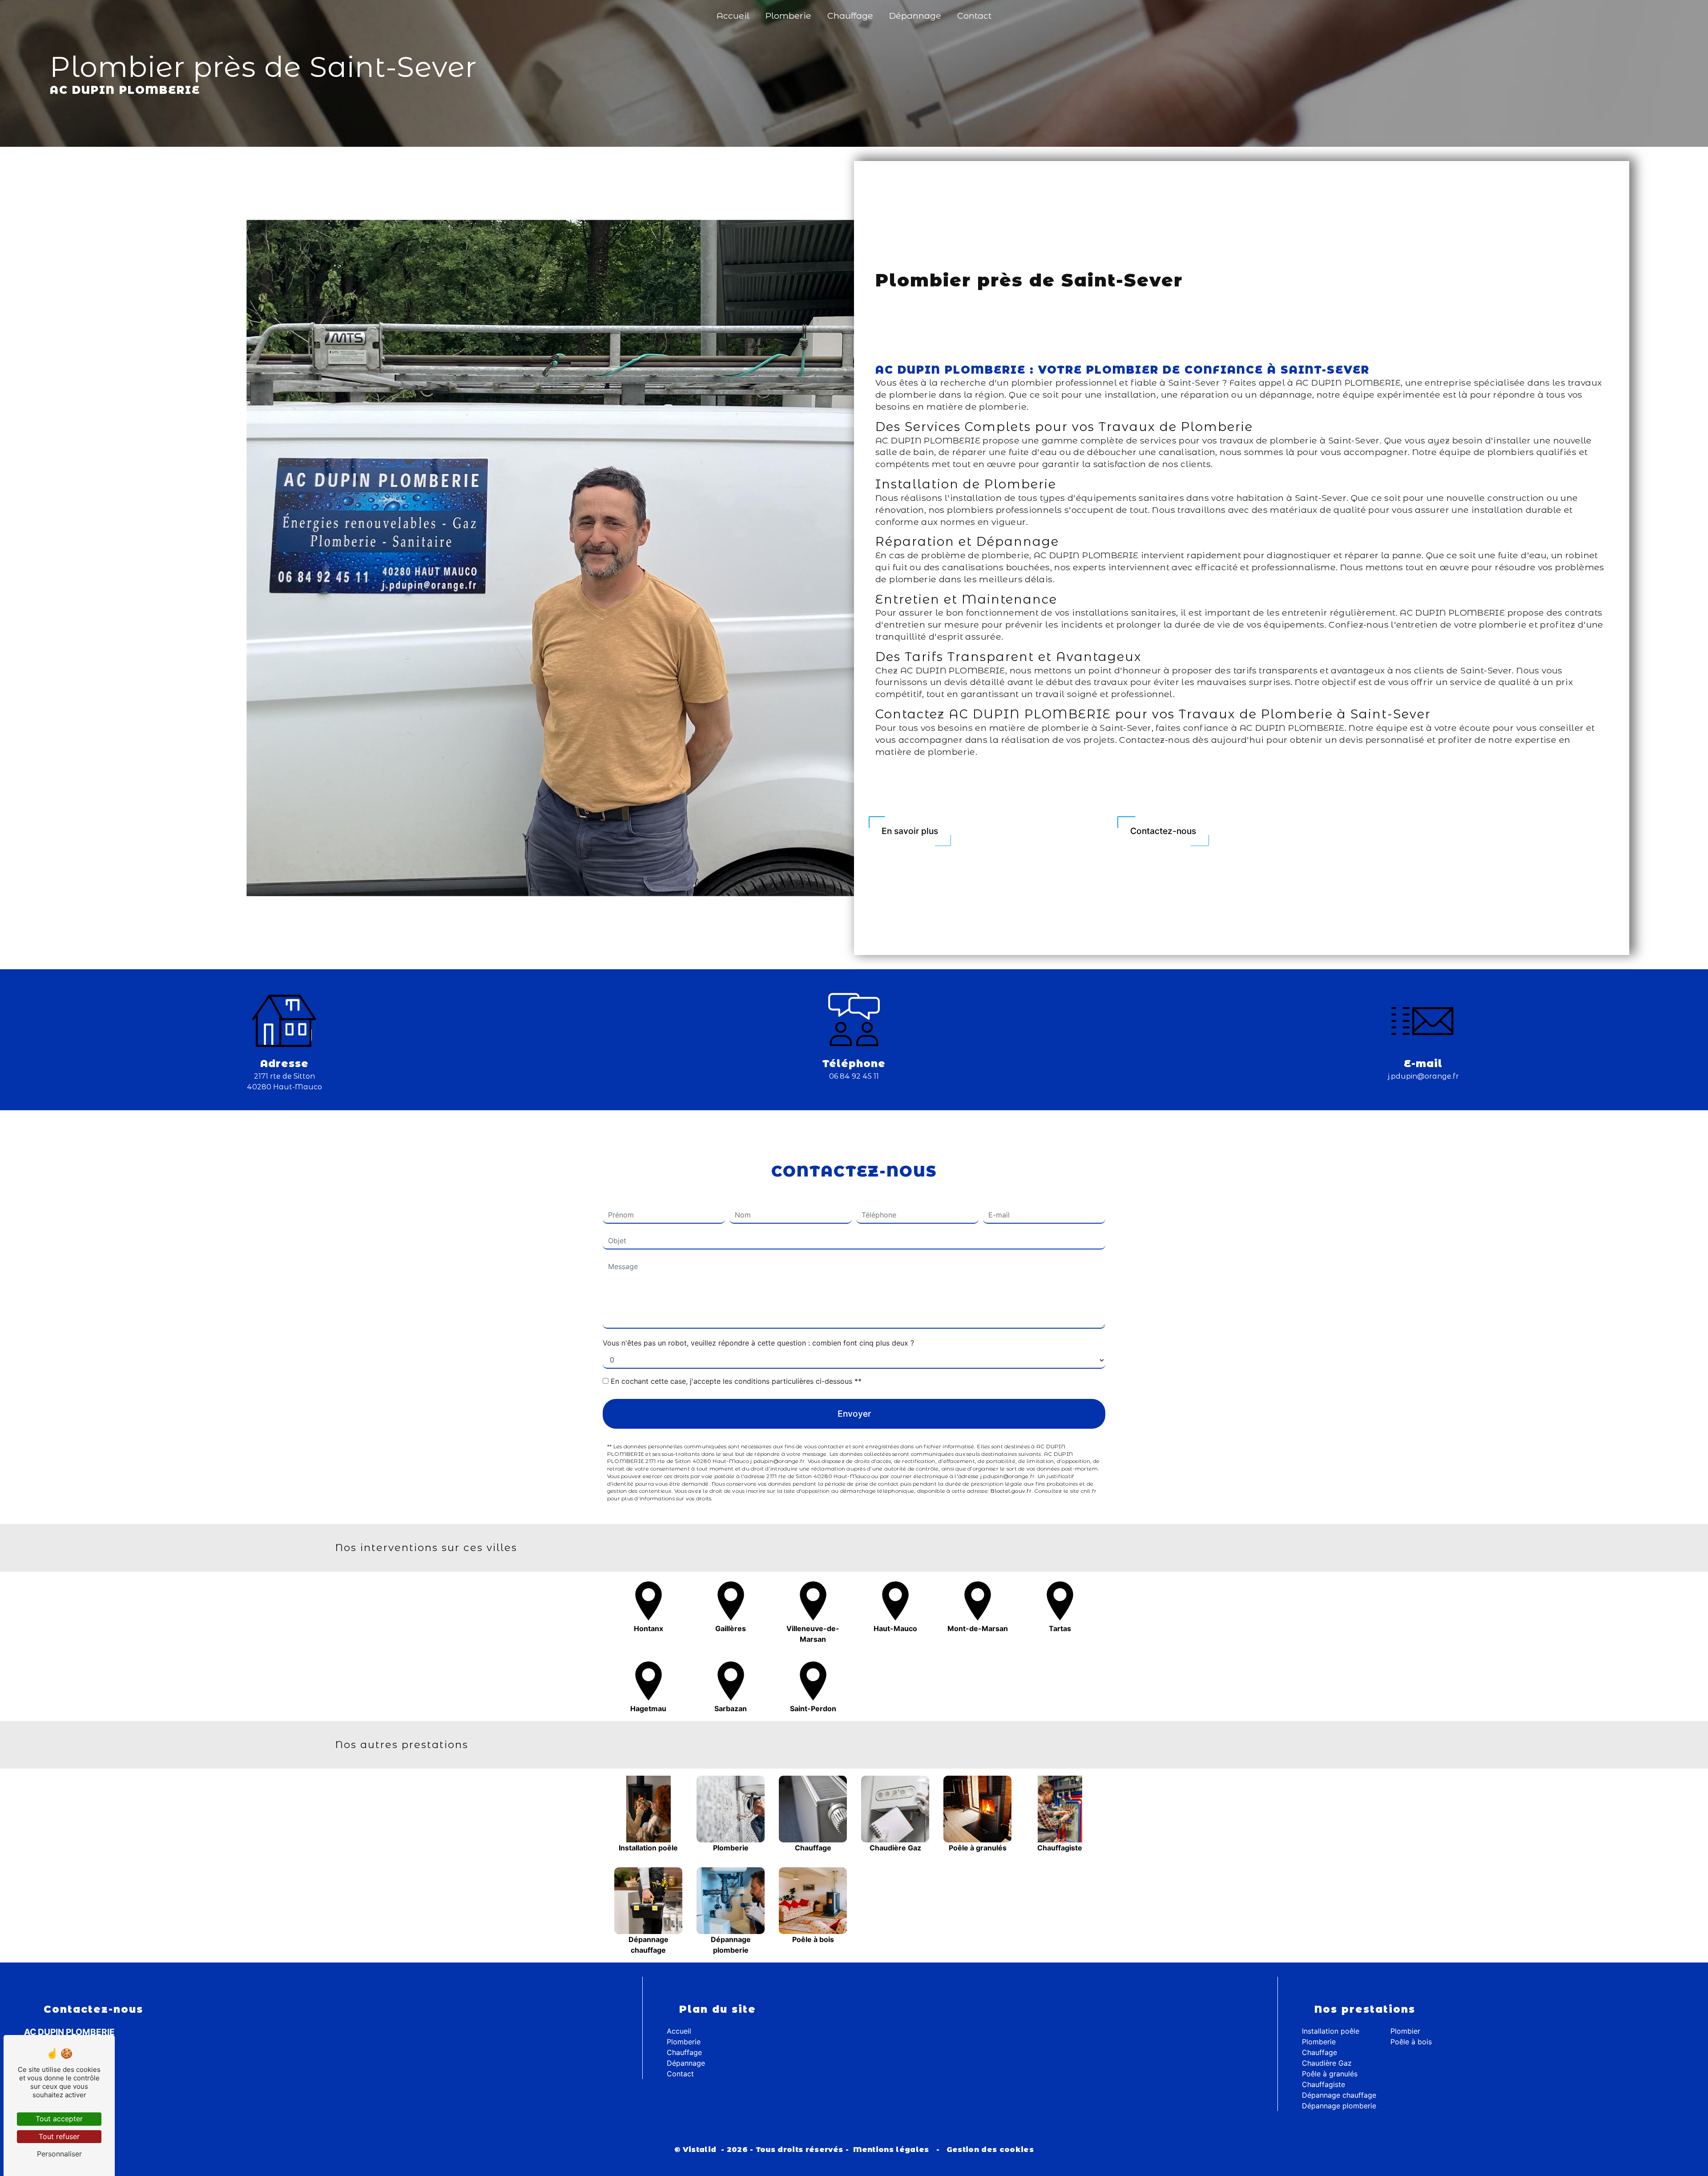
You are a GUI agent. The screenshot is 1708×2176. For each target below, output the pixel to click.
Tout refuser (59, 2136)
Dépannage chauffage (1339, 2095)
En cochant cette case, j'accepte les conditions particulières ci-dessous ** (736, 1381)
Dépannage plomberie (1339, 2106)
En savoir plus (910, 831)
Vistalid (701, 2150)
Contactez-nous (1163, 831)
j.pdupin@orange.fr (1423, 1076)
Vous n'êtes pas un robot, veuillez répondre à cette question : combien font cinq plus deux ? (758, 1343)
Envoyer (854, 1414)
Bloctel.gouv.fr (1011, 1491)
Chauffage (850, 16)
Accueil (733, 16)
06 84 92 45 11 (854, 1076)
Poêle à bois (1411, 2042)
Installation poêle (1331, 2031)
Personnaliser (59, 2154)
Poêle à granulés (1330, 2074)
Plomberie (788, 16)
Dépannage (915, 16)
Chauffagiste (1323, 2084)
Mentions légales (891, 2150)
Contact (974, 16)
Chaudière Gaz (1327, 2063)
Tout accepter (59, 2119)
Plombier (1405, 2031)
